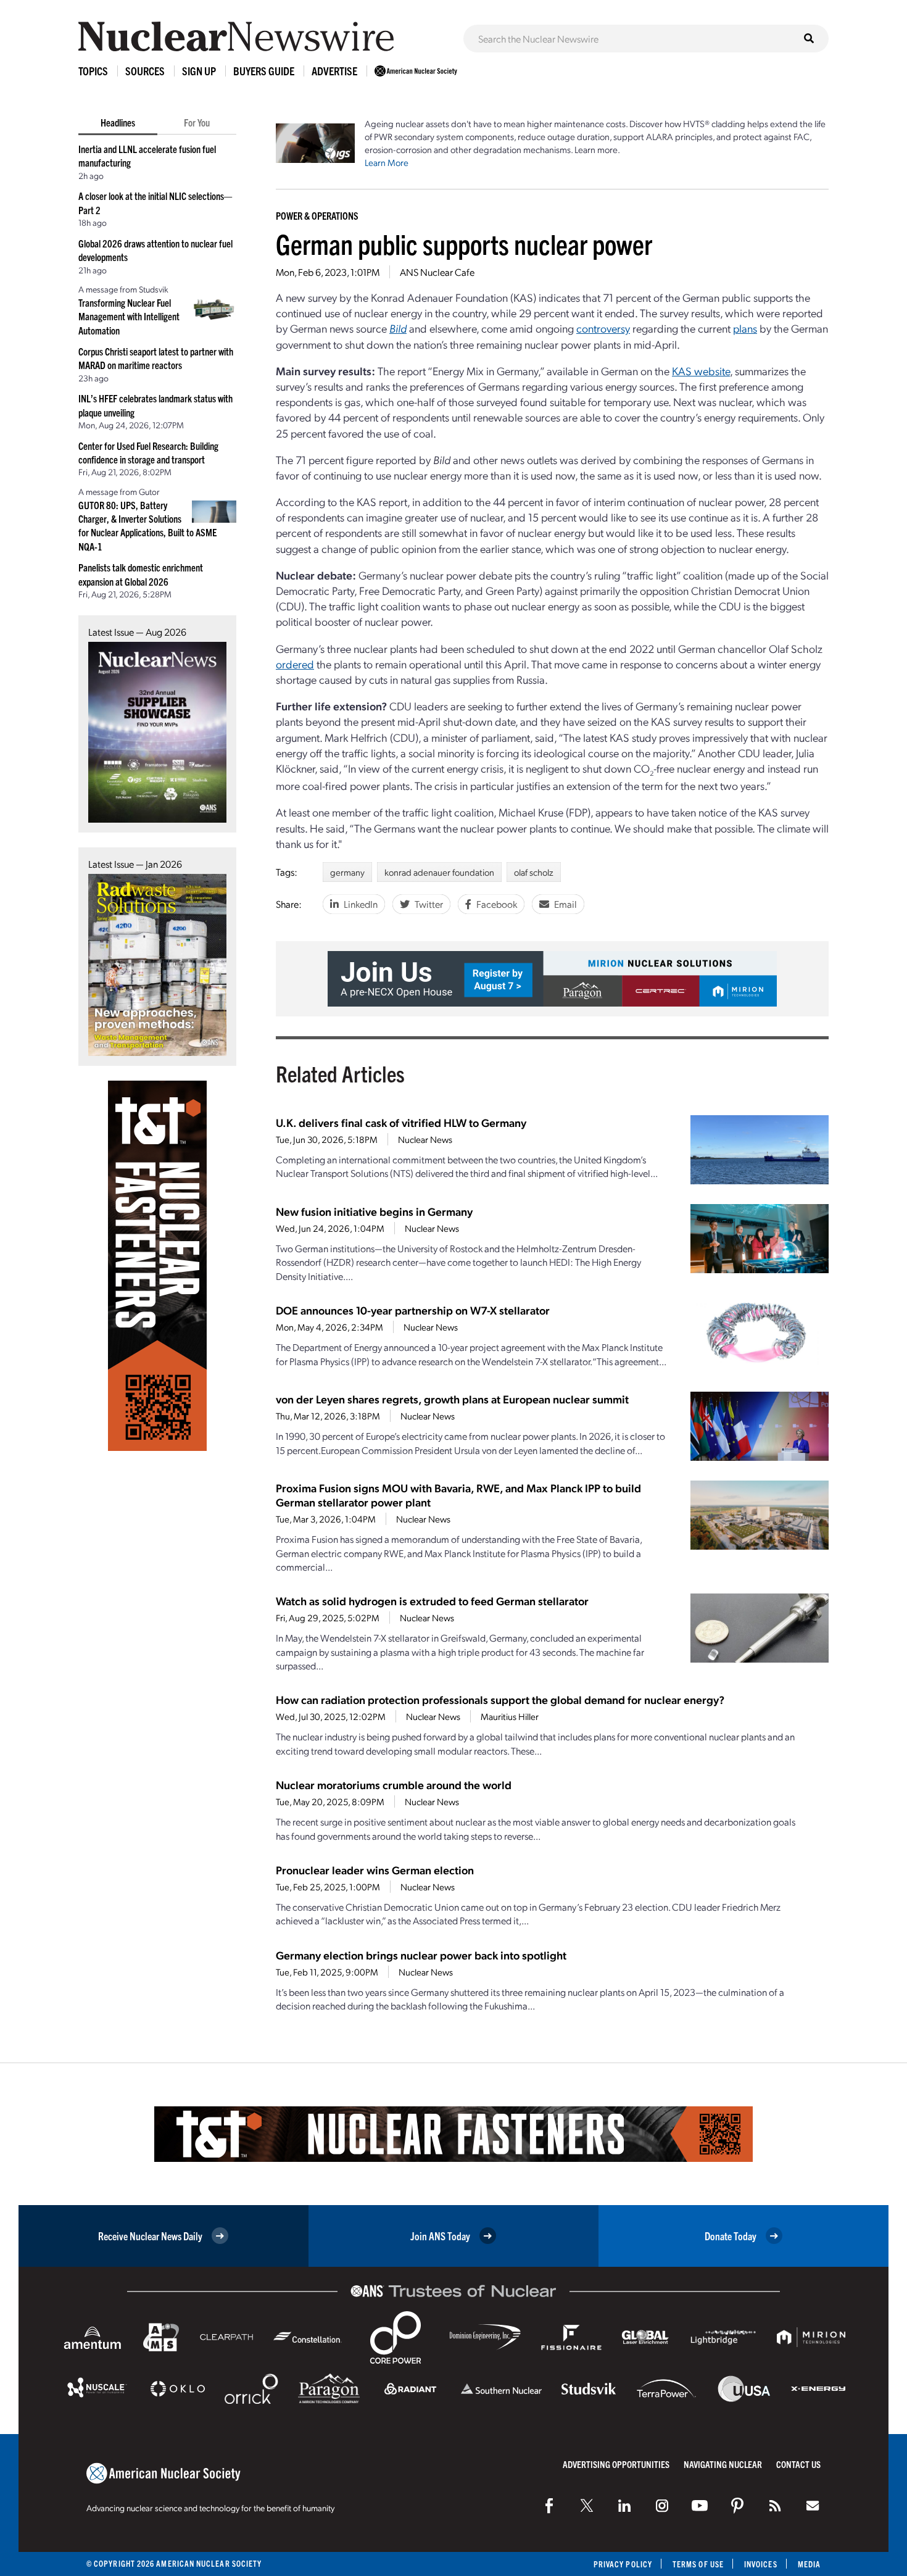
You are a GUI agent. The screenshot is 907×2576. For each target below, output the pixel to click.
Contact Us (798, 2464)
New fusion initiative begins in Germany (374, 1211)
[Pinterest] (737, 2506)
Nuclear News (425, 1139)
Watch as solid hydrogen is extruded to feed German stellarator (432, 1601)
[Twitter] (587, 2506)
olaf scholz (534, 872)
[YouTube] (700, 2506)
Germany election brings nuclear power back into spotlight (421, 1955)
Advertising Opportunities (616, 2464)
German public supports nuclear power (464, 243)
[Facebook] (549, 2506)
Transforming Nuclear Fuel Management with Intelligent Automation (129, 316)
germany (347, 872)
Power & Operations (317, 215)
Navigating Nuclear (723, 2464)
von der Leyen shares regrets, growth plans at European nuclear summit (452, 1399)
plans (745, 328)
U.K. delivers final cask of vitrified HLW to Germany (401, 1122)
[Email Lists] (813, 2506)
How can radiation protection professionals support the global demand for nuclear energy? (500, 1699)
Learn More (387, 162)
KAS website (701, 371)
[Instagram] (662, 2506)
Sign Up (199, 71)
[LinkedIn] (624, 2506)
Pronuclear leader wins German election (375, 1870)
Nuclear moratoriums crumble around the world (394, 1785)
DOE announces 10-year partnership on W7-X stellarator (413, 1310)
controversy (603, 328)
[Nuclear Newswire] (775, 2506)
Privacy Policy (623, 2564)
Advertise (334, 71)
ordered (295, 664)
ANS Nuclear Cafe (437, 272)
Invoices (761, 2564)
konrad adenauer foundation (439, 872)
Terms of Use (698, 2564)
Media (809, 2564)
